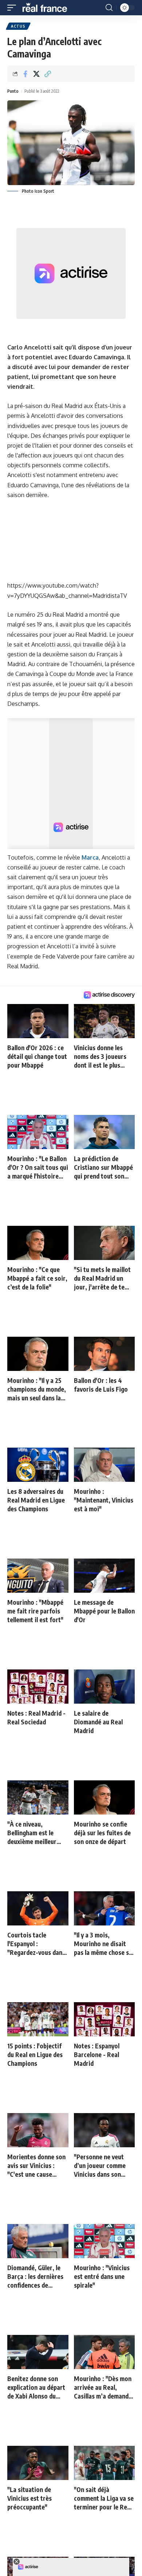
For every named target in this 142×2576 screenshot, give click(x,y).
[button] (13, 8)
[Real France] (48, 8)
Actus (18, 26)
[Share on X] (36, 74)
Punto (13, 91)
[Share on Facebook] (25, 74)
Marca (90, 857)
